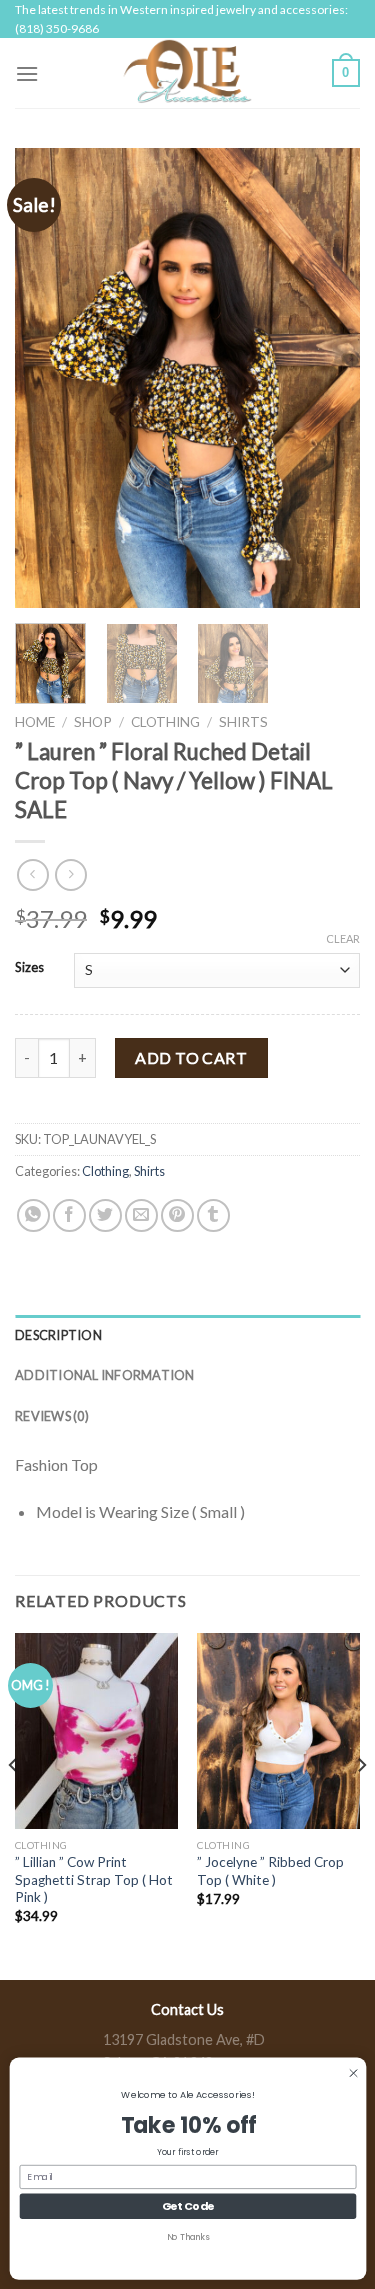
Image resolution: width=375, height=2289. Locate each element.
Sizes (29, 968)
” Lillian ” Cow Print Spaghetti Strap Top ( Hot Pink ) (94, 1879)
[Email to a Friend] (141, 1215)
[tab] (187, 1335)
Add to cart (191, 1057)
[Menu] (27, 73)
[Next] (328, 378)
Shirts (243, 722)
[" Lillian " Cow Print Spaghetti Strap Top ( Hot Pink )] (96, 1730)
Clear (343, 938)
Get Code (187, 2205)
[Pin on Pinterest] (177, 1215)
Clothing (165, 722)
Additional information (105, 1375)
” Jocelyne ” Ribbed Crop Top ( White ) (270, 1871)
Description (58, 1335)
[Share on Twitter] (105, 1215)
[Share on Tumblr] (213, 1215)
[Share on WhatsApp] (33, 1215)
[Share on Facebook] (69, 1215)
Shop (93, 722)
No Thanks (187, 2236)
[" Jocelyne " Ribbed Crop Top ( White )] (278, 1730)
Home (35, 722)
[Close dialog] (352, 2072)
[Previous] (47, 378)
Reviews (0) (52, 1416)
